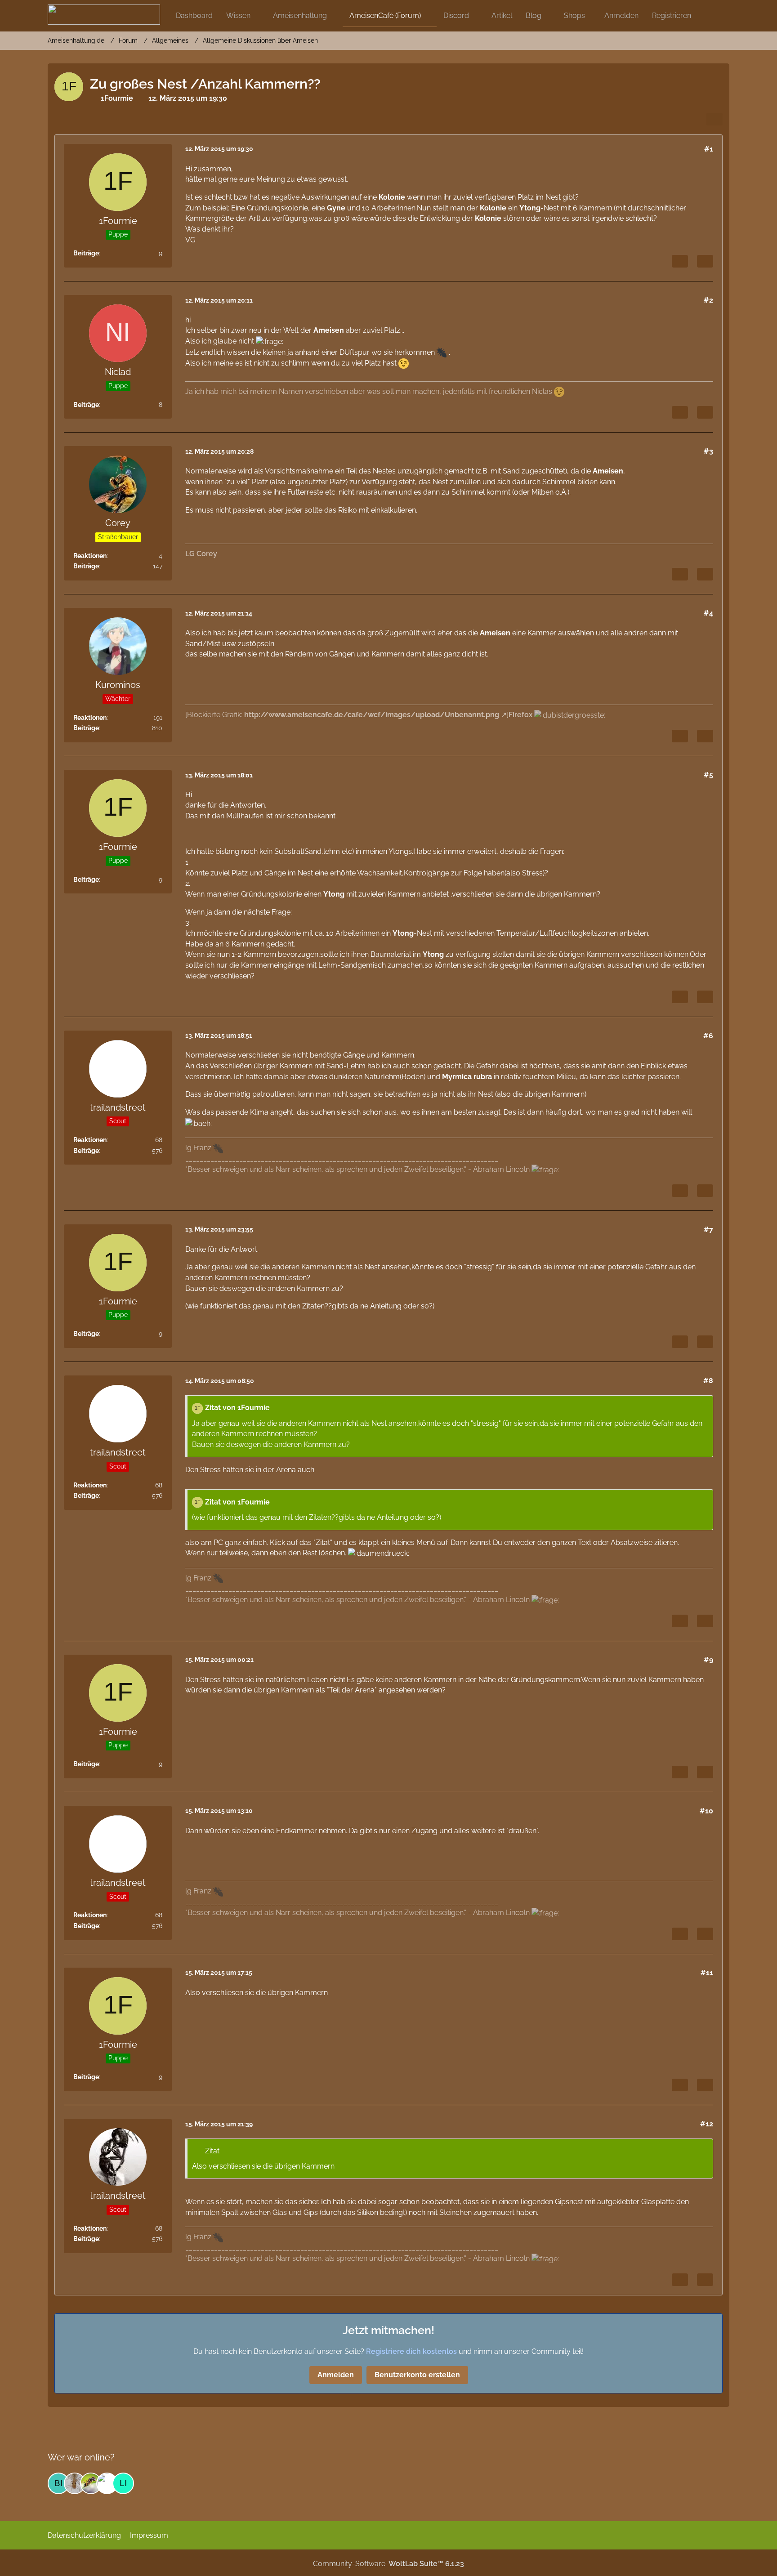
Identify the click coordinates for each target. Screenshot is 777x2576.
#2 (708, 300)
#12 (707, 2124)
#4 (708, 613)
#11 (707, 1973)
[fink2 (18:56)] (75, 2483)
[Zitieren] (705, 261)
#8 (708, 1381)
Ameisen (329, 330)
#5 (708, 775)
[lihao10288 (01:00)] (123, 2483)
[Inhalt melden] (680, 261)
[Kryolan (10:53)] (107, 2483)
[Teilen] (714, 119)
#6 (708, 1036)
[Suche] (714, 16)
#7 (708, 1230)
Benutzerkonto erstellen (417, 2375)
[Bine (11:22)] (58, 2483)
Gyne (336, 208)
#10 (706, 1811)
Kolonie (392, 197)
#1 (709, 149)
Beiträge (86, 253)
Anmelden (621, 16)
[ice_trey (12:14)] (91, 2483)
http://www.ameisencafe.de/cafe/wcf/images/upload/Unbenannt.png (372, 715)
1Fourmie (117, 98)
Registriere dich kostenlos (411, 2351)
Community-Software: (388, 2564)
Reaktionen (90, 556)
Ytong (530, 208)
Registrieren (672, 16)
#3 (708, 451)
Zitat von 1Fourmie (237, 1408)
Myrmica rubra (467, 1077)
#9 (708, 1660)
